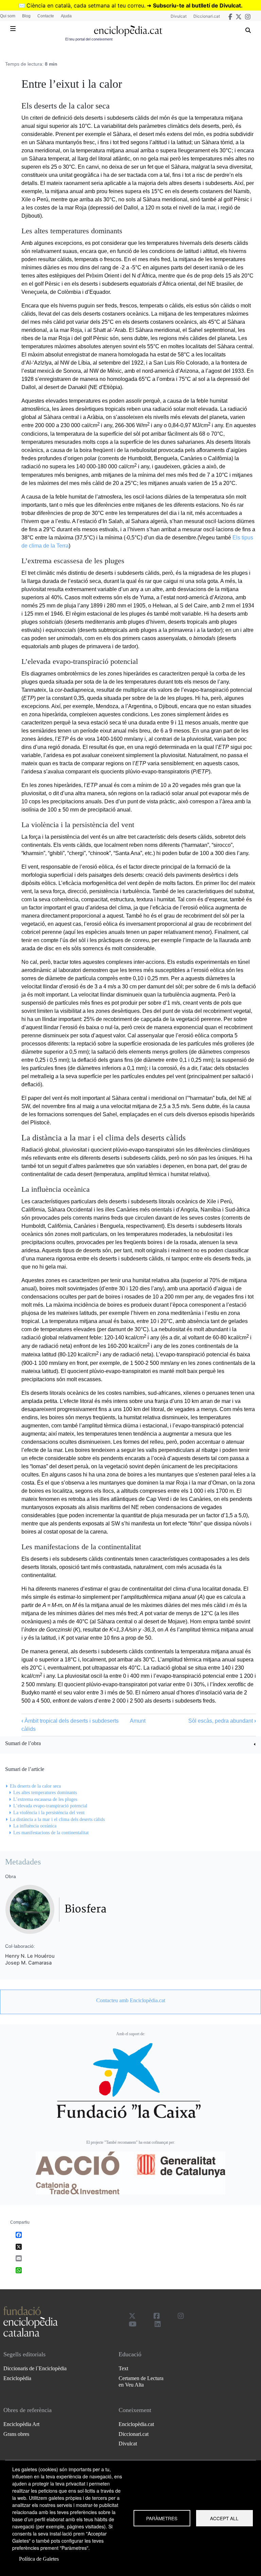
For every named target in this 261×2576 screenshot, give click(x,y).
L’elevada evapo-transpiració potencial (50, 1806)
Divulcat (179, 16)
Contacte (46, 16)
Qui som (8, 16)
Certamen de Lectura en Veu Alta (141, 2381)
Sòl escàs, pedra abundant (222, 1721)
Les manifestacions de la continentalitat (51, 1833)
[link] (130, 1744)
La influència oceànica (35, 1826)
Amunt (138, 1721)
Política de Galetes (39, 2559)
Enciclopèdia (17, 2378)
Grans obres (16, 2434)
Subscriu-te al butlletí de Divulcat (197, 5)
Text (123, 2368)
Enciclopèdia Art (21, 2424)
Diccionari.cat (207, 16)
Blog (26, 16)
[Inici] (128, 31)
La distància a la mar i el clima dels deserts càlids (57, 1819)
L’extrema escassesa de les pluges (45, 1799)
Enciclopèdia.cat (136, 2424)
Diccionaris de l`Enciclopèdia (35, 2368)
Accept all (224, 2518)
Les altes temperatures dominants (45, 1793)
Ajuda (66, 16)
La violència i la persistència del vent (49, 1813)
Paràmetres (162, 2518)
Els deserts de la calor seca (35, 1786)
